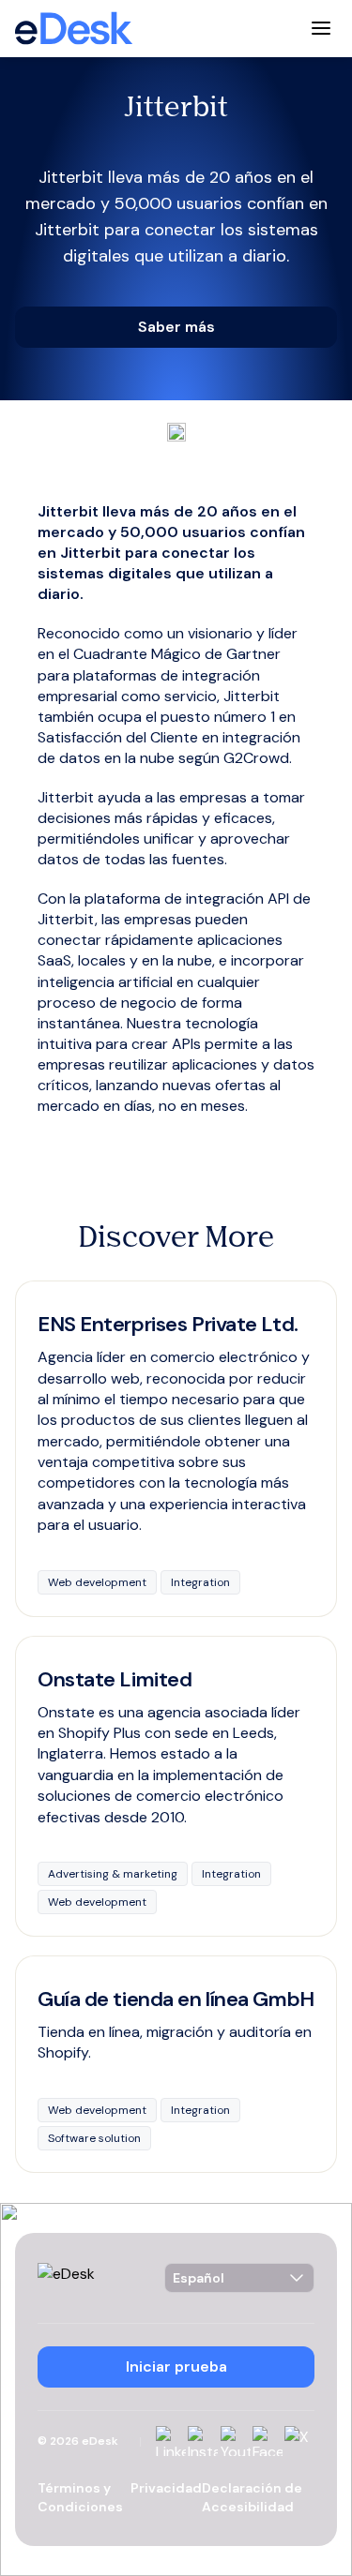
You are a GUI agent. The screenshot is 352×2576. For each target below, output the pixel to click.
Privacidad (166, 2488)
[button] (176, 327)
